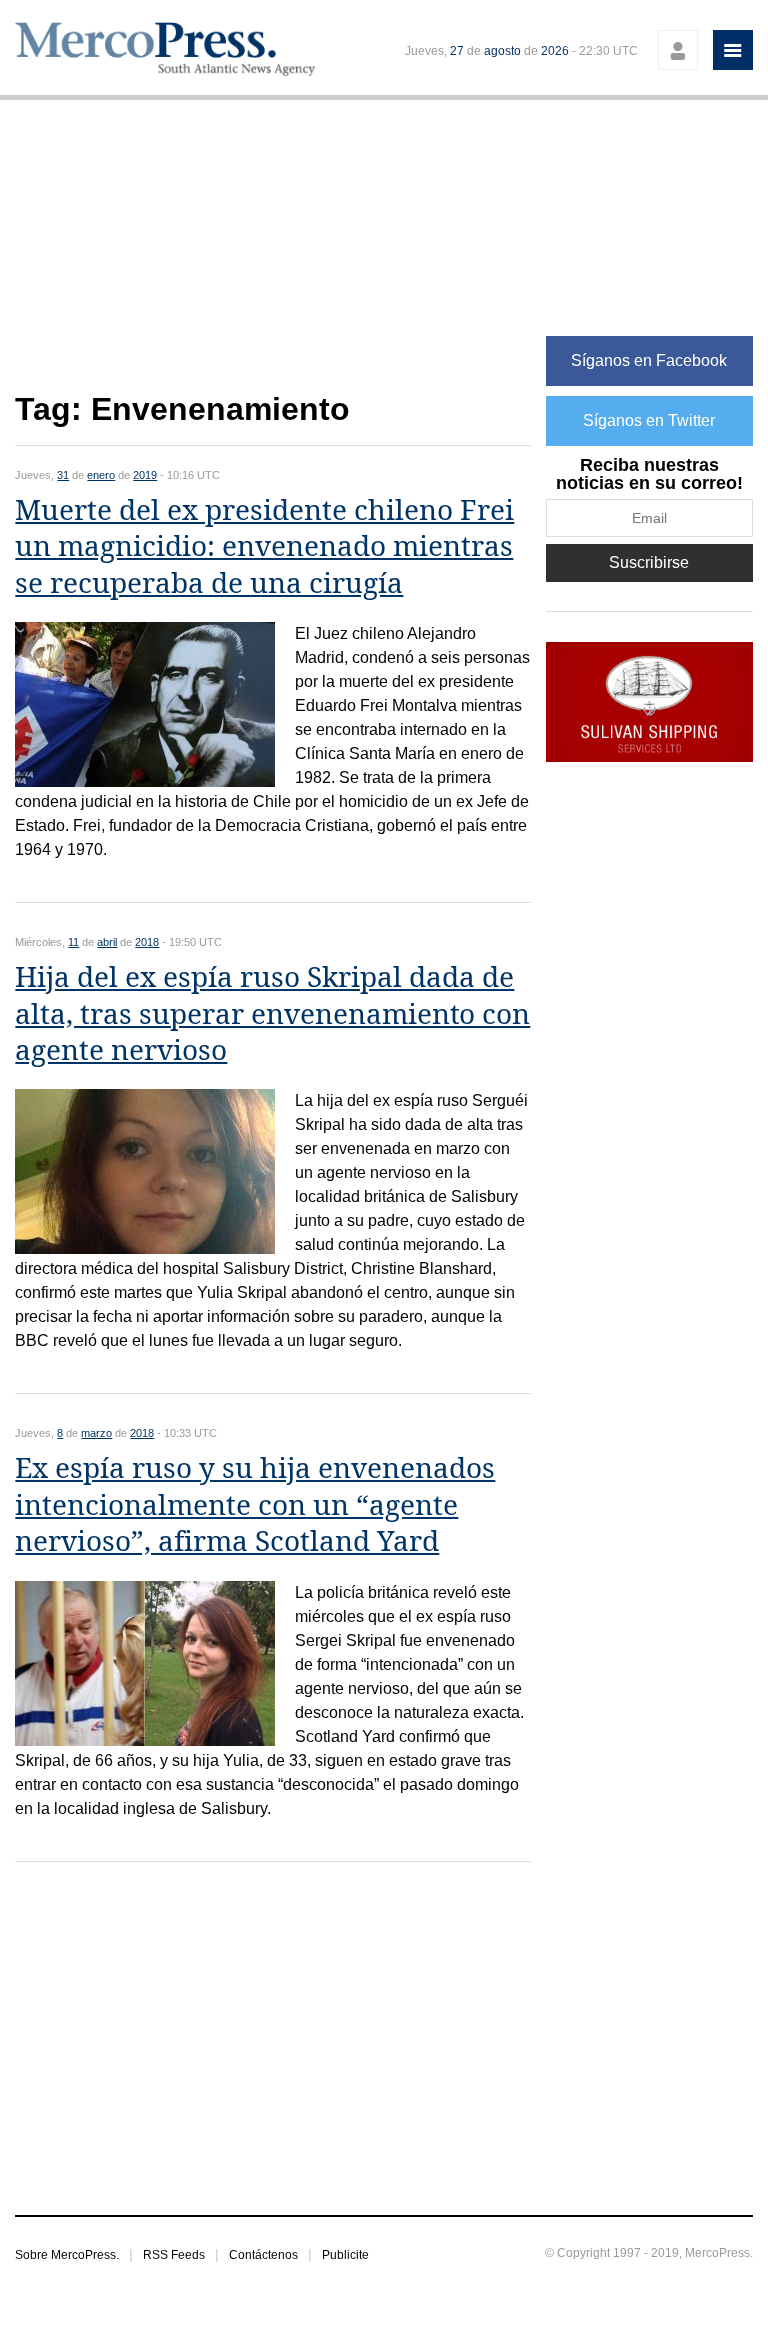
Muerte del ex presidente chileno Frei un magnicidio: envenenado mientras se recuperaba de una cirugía (264, 547)
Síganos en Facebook (649, 360)
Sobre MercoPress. (67, 2255)
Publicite (345, 2255)
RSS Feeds (174, 2255)
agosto (502, 51)
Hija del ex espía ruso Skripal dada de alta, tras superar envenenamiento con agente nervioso (272, 1014)
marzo (96, 1433)
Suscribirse (649, 562)
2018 (147, 942)
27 (457, 51)
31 (63, 475)
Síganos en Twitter (649, 420)
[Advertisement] (273, 256)
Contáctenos (263, 2255)
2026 (555, 51)
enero (101, 475)
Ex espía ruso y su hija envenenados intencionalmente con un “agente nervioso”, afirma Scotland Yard (255, 1505)
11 (73, 942)
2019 (145, 475)
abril (107, 942)
